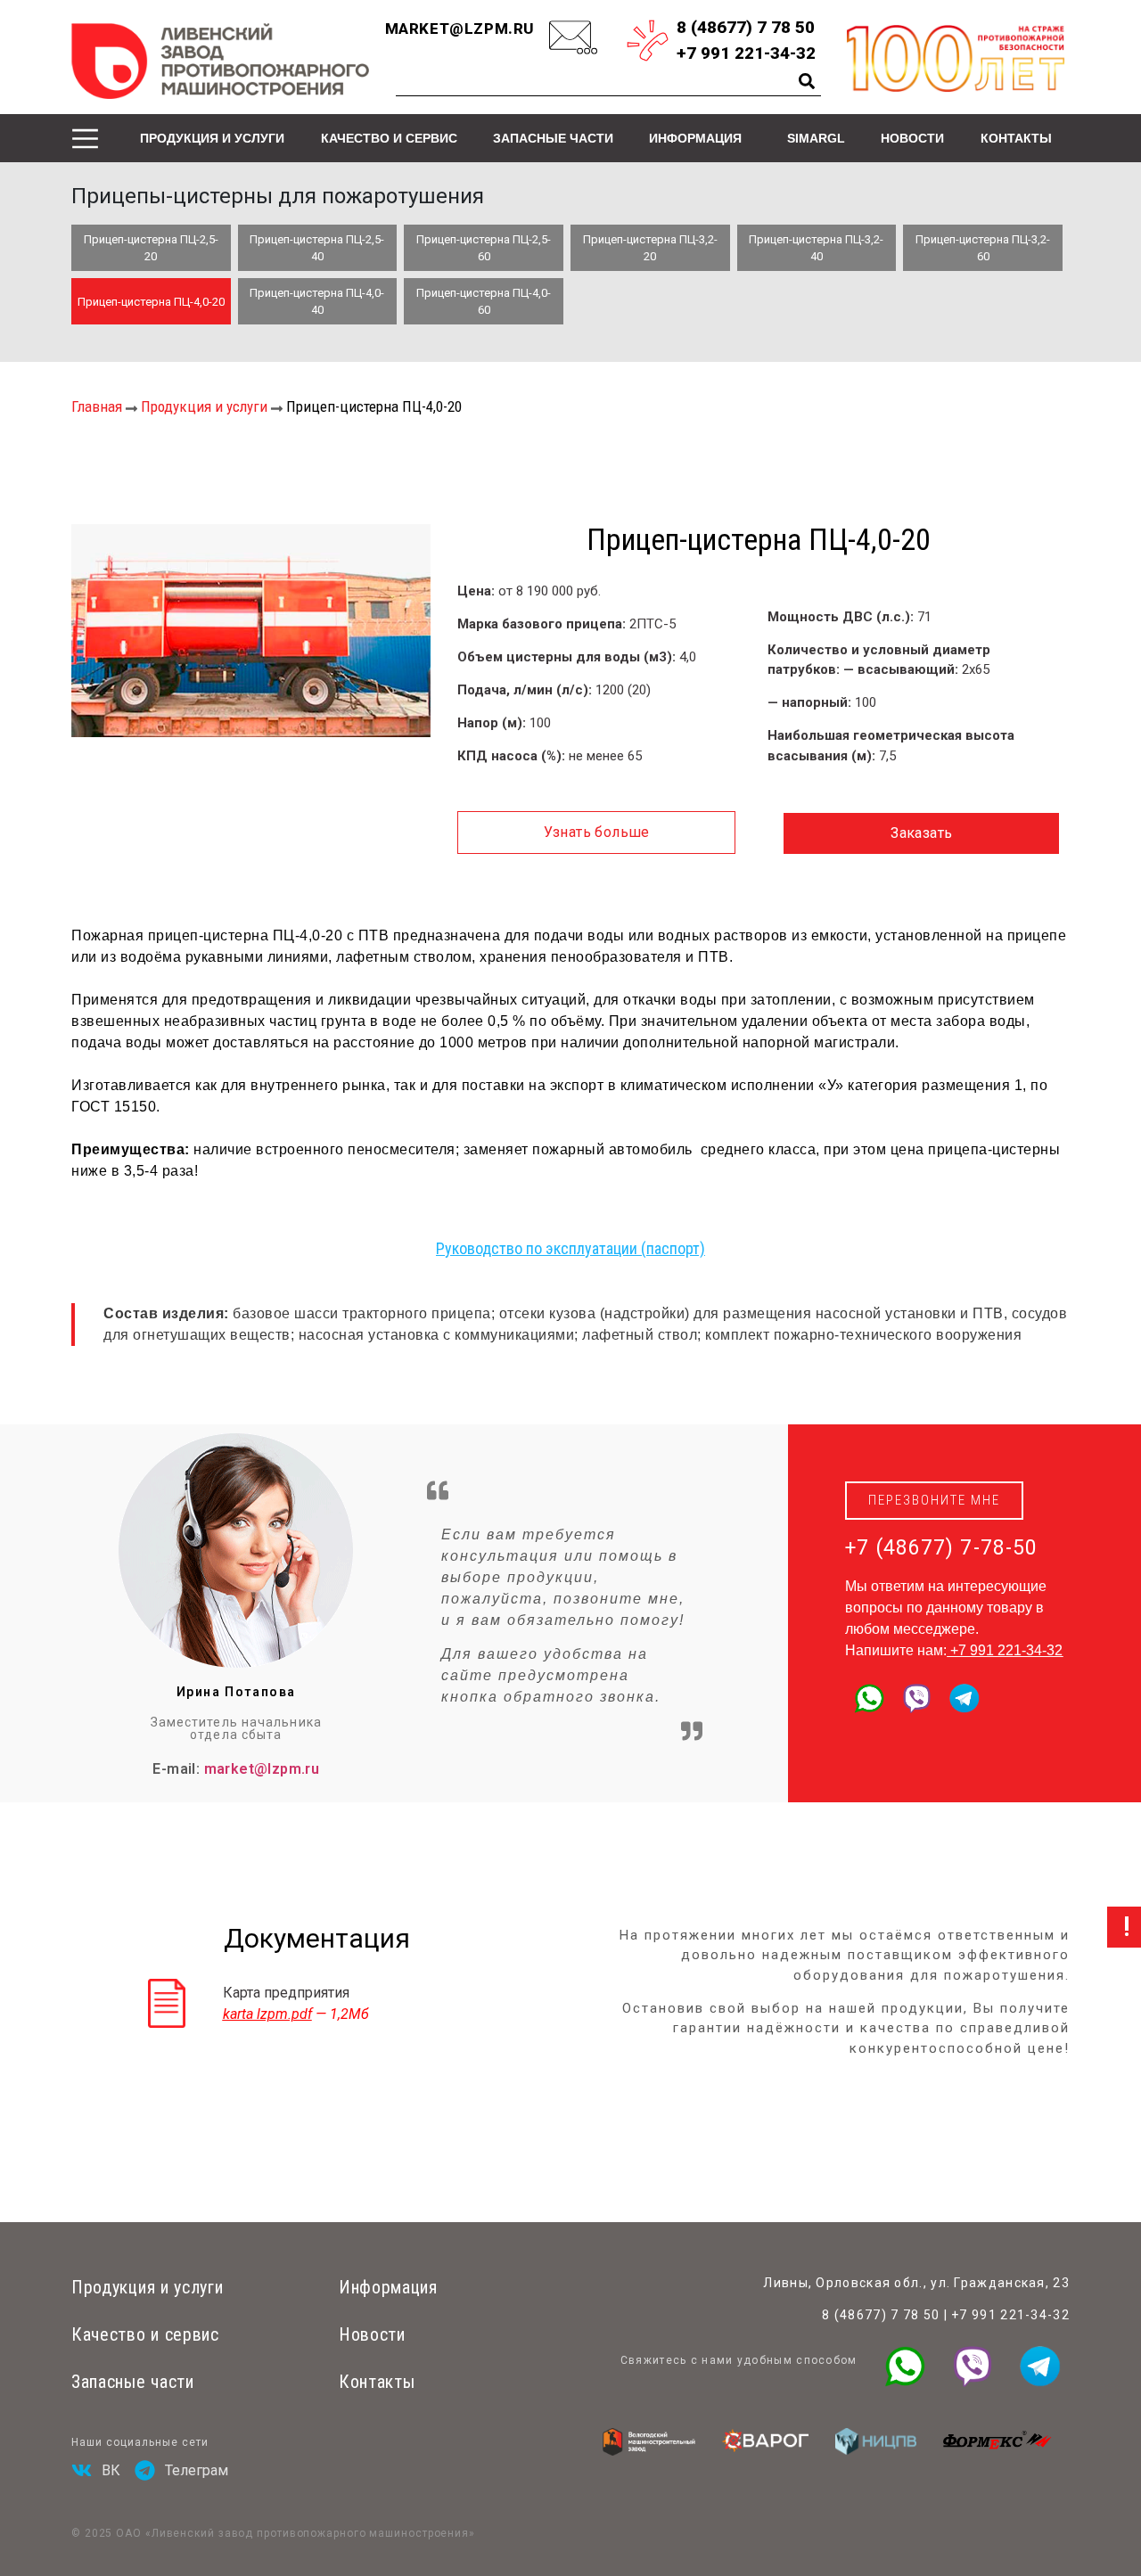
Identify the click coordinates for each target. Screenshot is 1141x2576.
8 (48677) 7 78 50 (881, 2315)
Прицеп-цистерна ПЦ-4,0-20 (151, 302)
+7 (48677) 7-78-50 (941, 1548)
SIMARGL (816, 138)
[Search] (807, 81)
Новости (912, 138)
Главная (97, 406)
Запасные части (553, 138)
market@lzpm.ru (460, 29)
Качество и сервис (389, 138)
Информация (695, 138)
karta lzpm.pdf (267, 2014)
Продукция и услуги (212, 138)
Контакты (1016, 138)
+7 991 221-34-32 (1006, 1650)
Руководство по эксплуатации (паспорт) (570, 1248)
